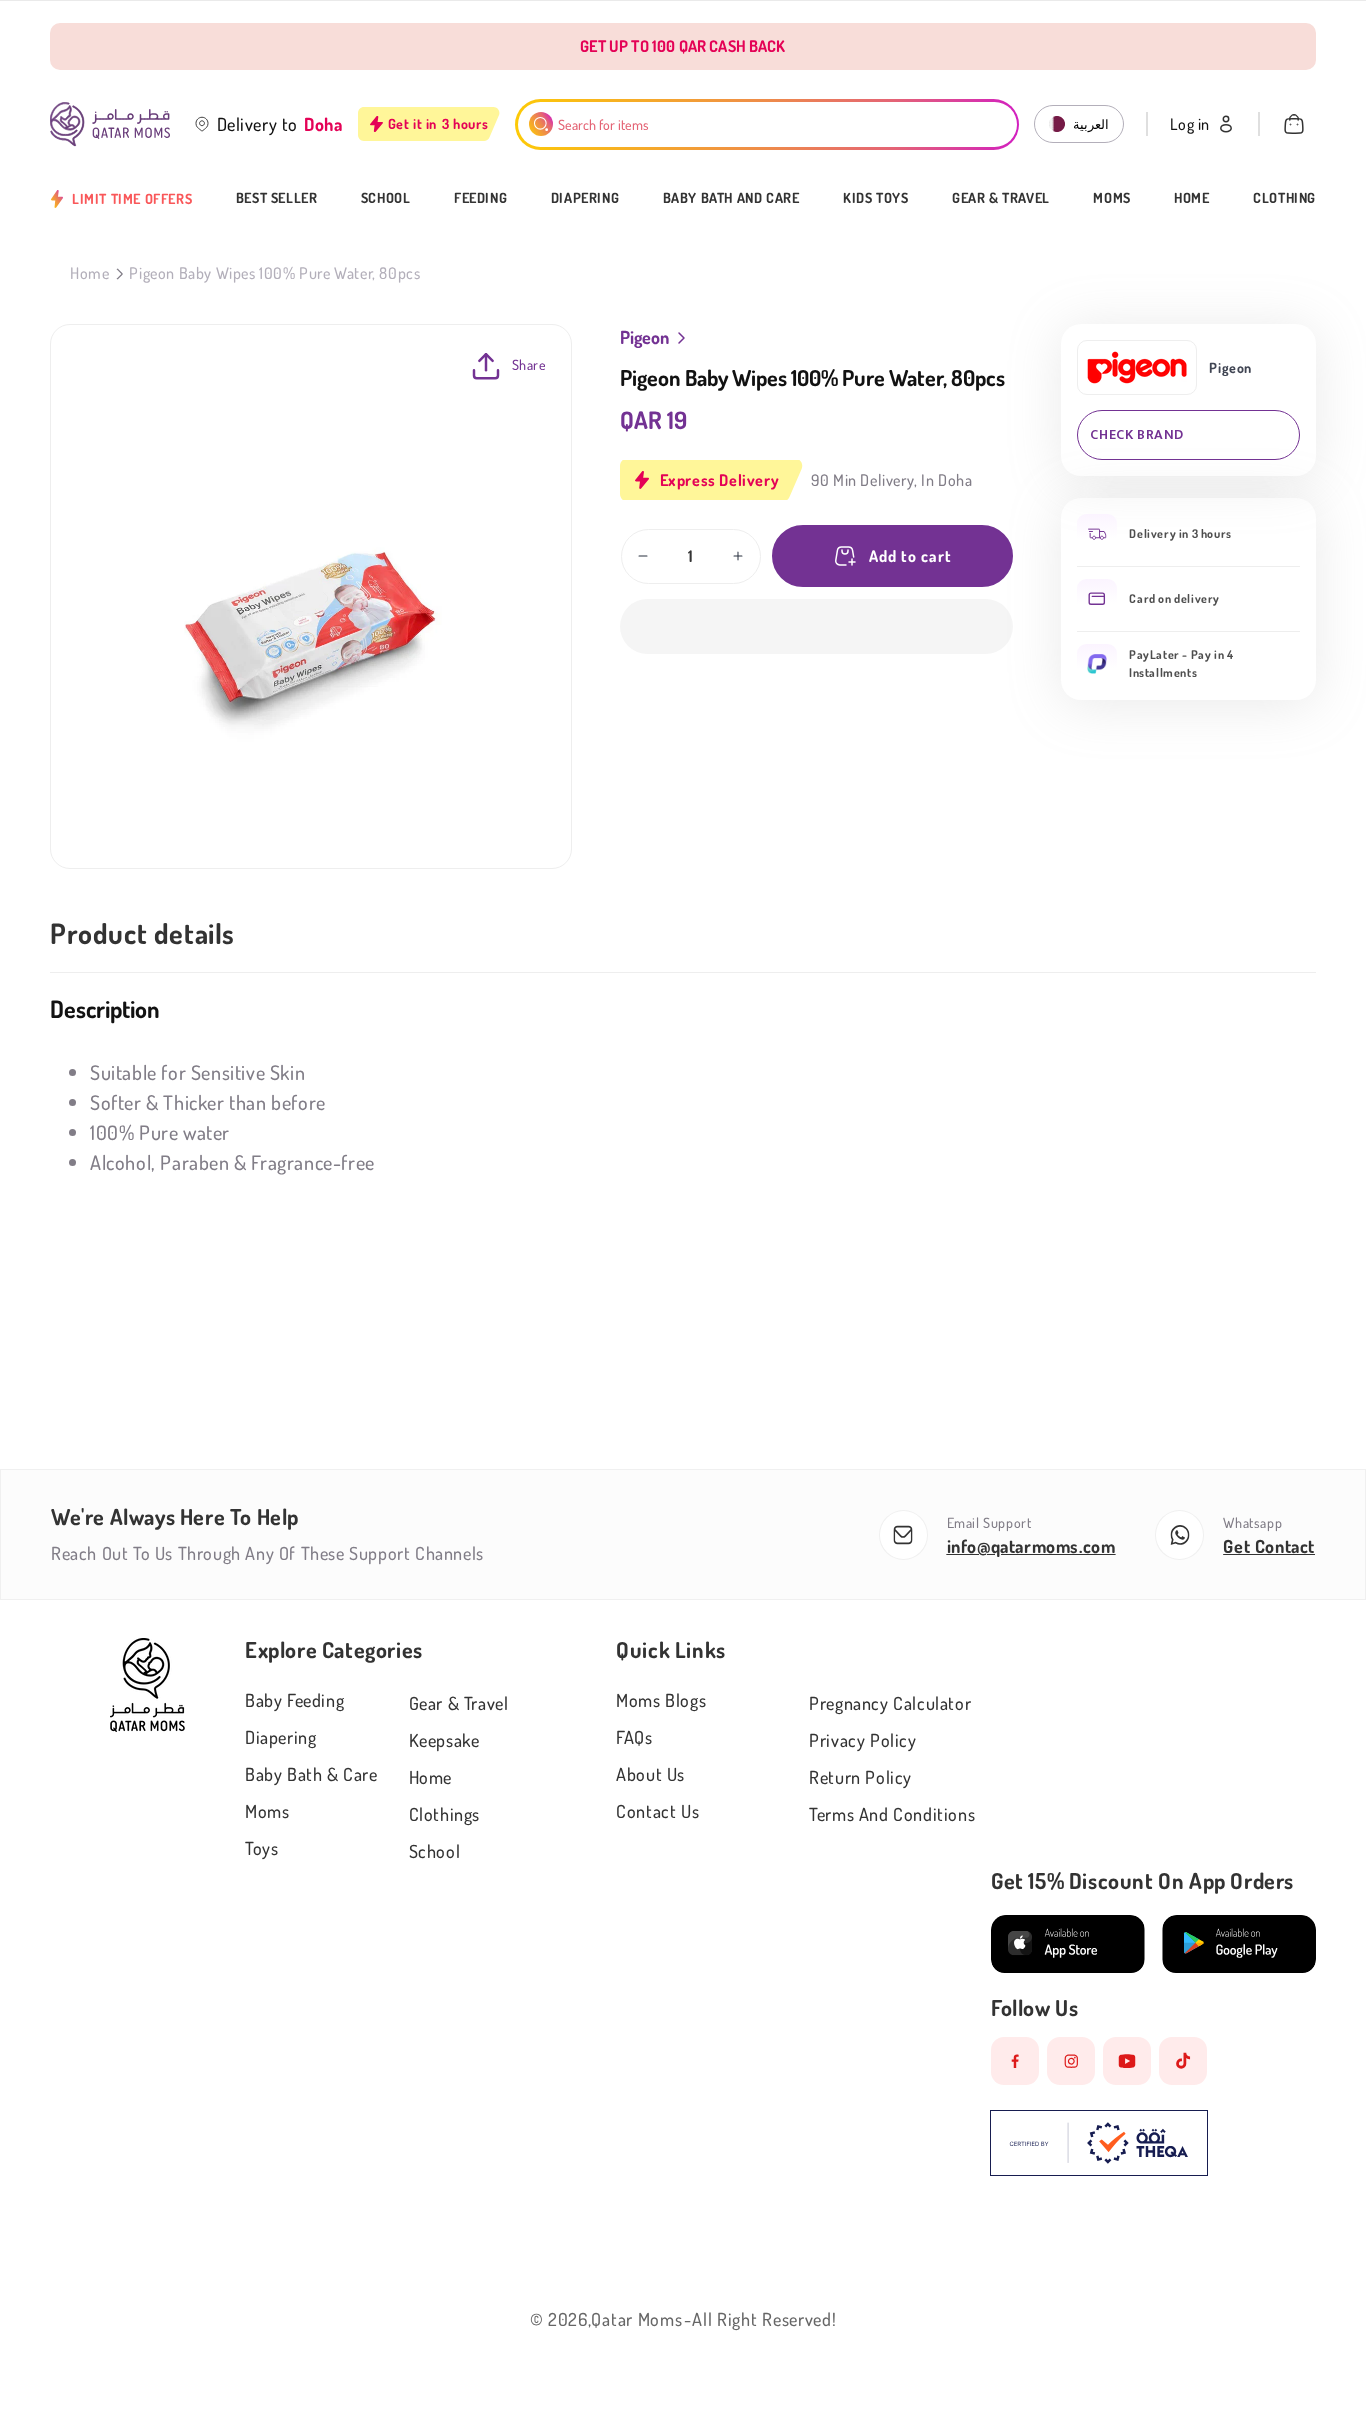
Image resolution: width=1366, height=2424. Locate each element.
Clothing (1284, 198)
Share (529, 364)
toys (261, 1848)
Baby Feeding (294, 1700)
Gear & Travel (1001, 198)
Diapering (585, 198)
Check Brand (1137, 434)
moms (267, 1811)
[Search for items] (541, 124)
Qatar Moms (636, 2319)
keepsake (444, 1740)
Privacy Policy (862, 1740)
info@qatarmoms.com (1031, 1546)
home (430, 1777)
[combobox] (767, 124)
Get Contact (1269, 1546)
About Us (650, 1774)
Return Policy (860, 1777)
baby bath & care (311, 1774)
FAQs (634, 1737)
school (435, 1851)
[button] (817, 626)
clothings (444, 1814)
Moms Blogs (661, 1700)
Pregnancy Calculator (890, 1703)
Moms (1111, 198)
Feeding (480, 198)
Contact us (657, 1811)
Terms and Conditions (892, 1814)
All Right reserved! (764, 2319)
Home (1191, 198)
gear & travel (459, 1703)
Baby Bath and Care (731, 198)
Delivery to (258, 124)
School (386, 198)
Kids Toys (875, 198)
